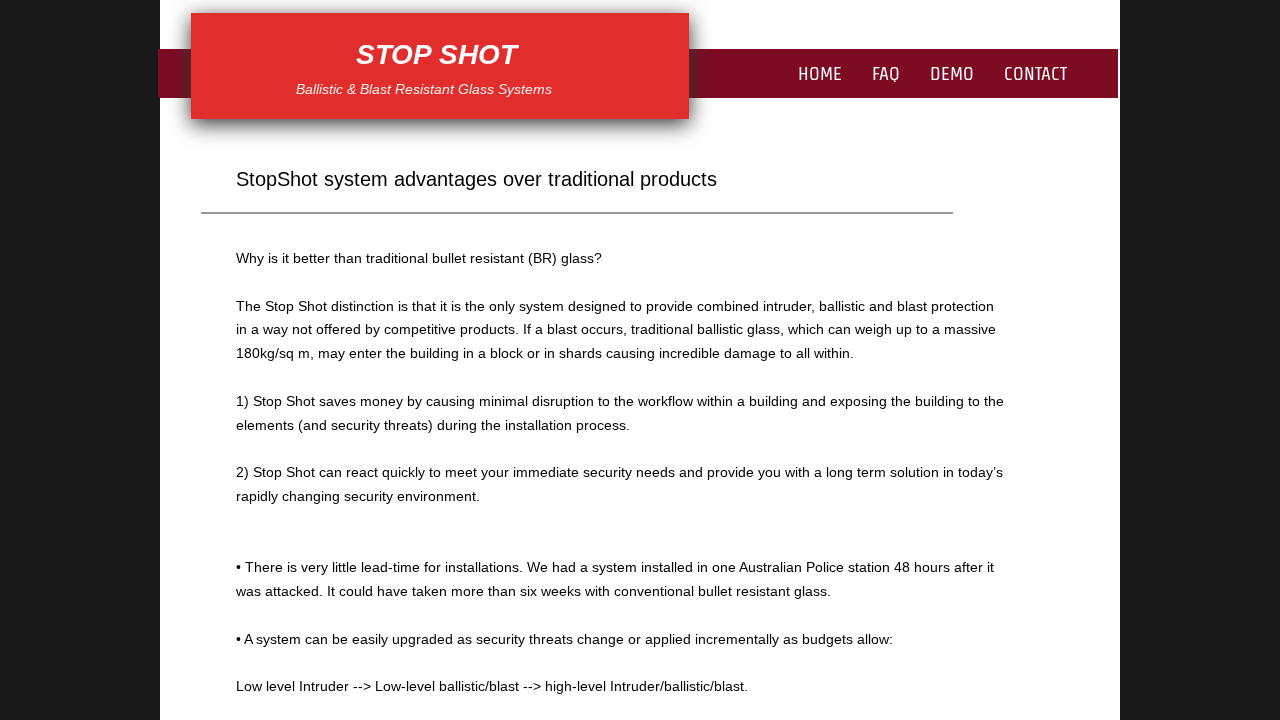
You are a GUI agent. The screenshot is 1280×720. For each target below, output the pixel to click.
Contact (1035, 73)
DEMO (952, 73)
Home (820, 73)
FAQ (886, 73)
